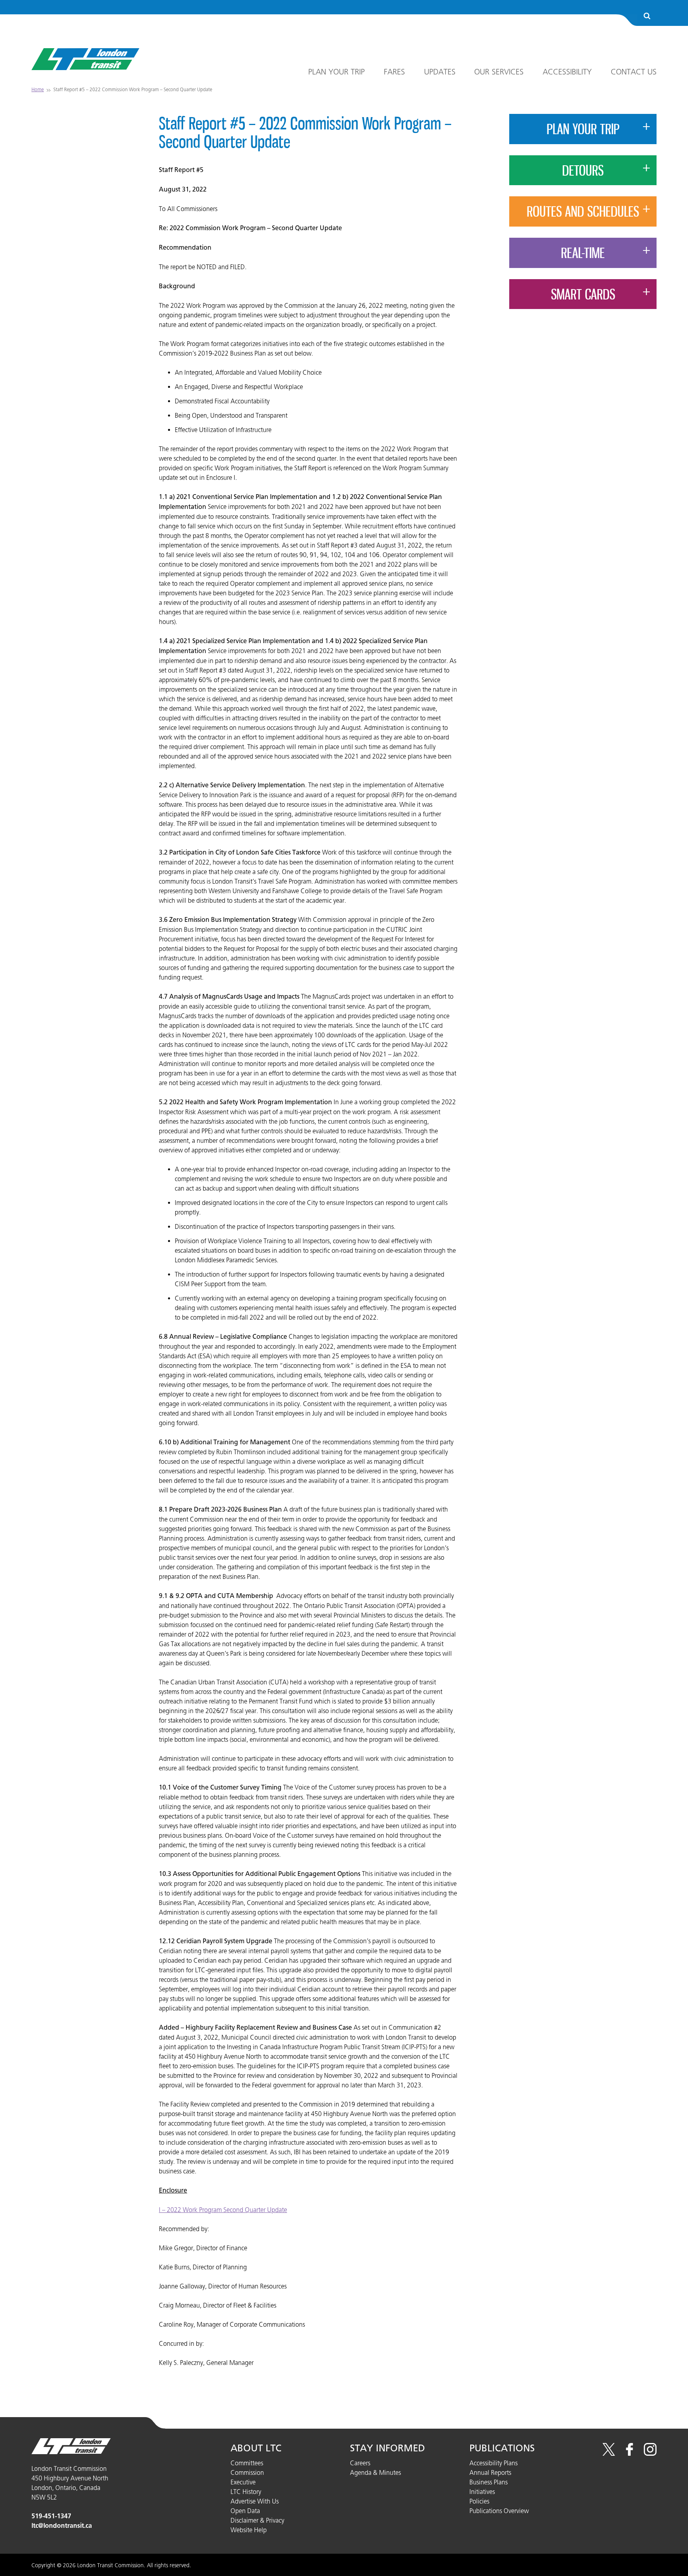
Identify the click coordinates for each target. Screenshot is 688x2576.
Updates (440, 72)
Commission (247, 2472)
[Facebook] (629, 2453)
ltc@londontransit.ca (62, 2526)
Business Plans (489, 2482)
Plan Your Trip (336, 72)
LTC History (246, 2492)
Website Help (249, 2530)
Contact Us (634, 72)
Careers (360, 2463)
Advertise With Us (255, 2501)
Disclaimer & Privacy (257, 2520)
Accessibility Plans (494, 2463)
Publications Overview (499, 2511)
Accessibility (567, 72)
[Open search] (647, 17)
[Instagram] (650, 2453)
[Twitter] (609, 2453)
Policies (479, 2501)
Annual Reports (490, 2472)
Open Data (245, 2511)
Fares (394, 72)
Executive (243, 2482)
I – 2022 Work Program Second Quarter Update (223, 2210)
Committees (247, 2463)
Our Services (499, 72)
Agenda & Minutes (375, 2472)
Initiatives (482, 2492)
